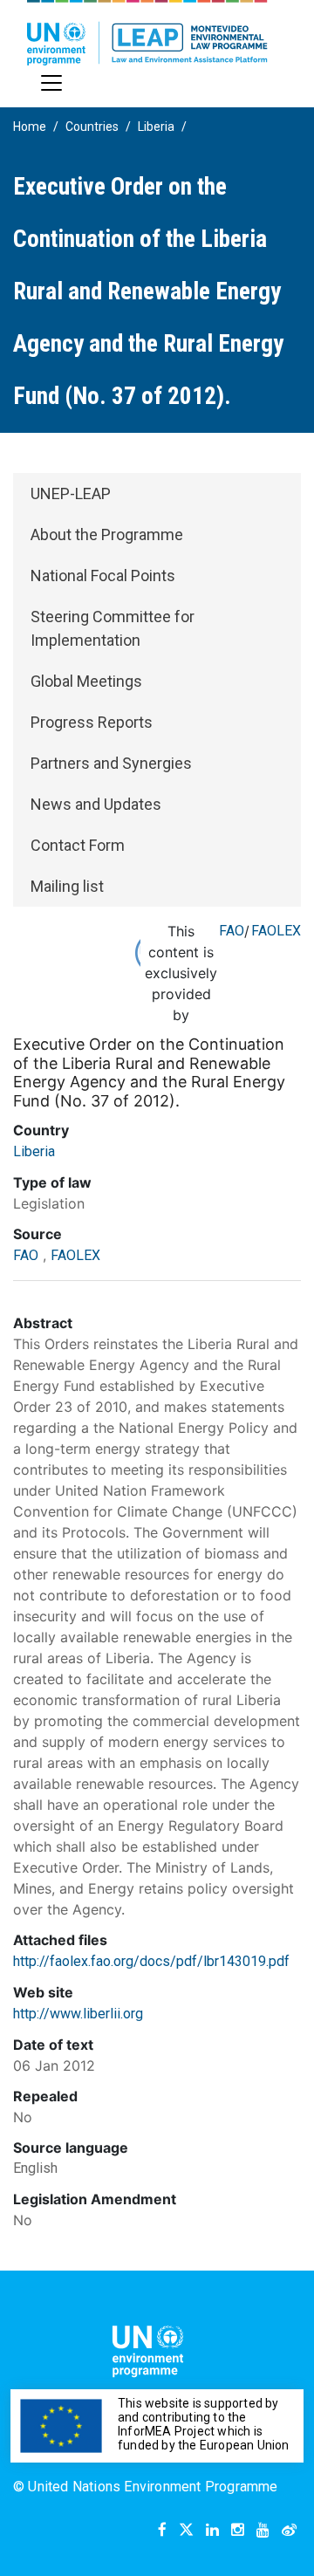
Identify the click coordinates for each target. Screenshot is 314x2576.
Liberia (156, 127)
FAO (232, 931)
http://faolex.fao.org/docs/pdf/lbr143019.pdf (151, 1961)
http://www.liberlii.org (78, 2014)
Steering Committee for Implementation (113, 628)
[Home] (147, 33)
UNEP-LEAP (71, 493)
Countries (92, 127)
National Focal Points (103, 575)
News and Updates (96, 804)
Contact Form (78, 845)
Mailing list (67, 886)
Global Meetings (86, 681)
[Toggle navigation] (51, 83)
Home (30, 127)
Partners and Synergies (111, 763)
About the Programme (107, 534)
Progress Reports (92, 722)
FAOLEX (276, 931)
